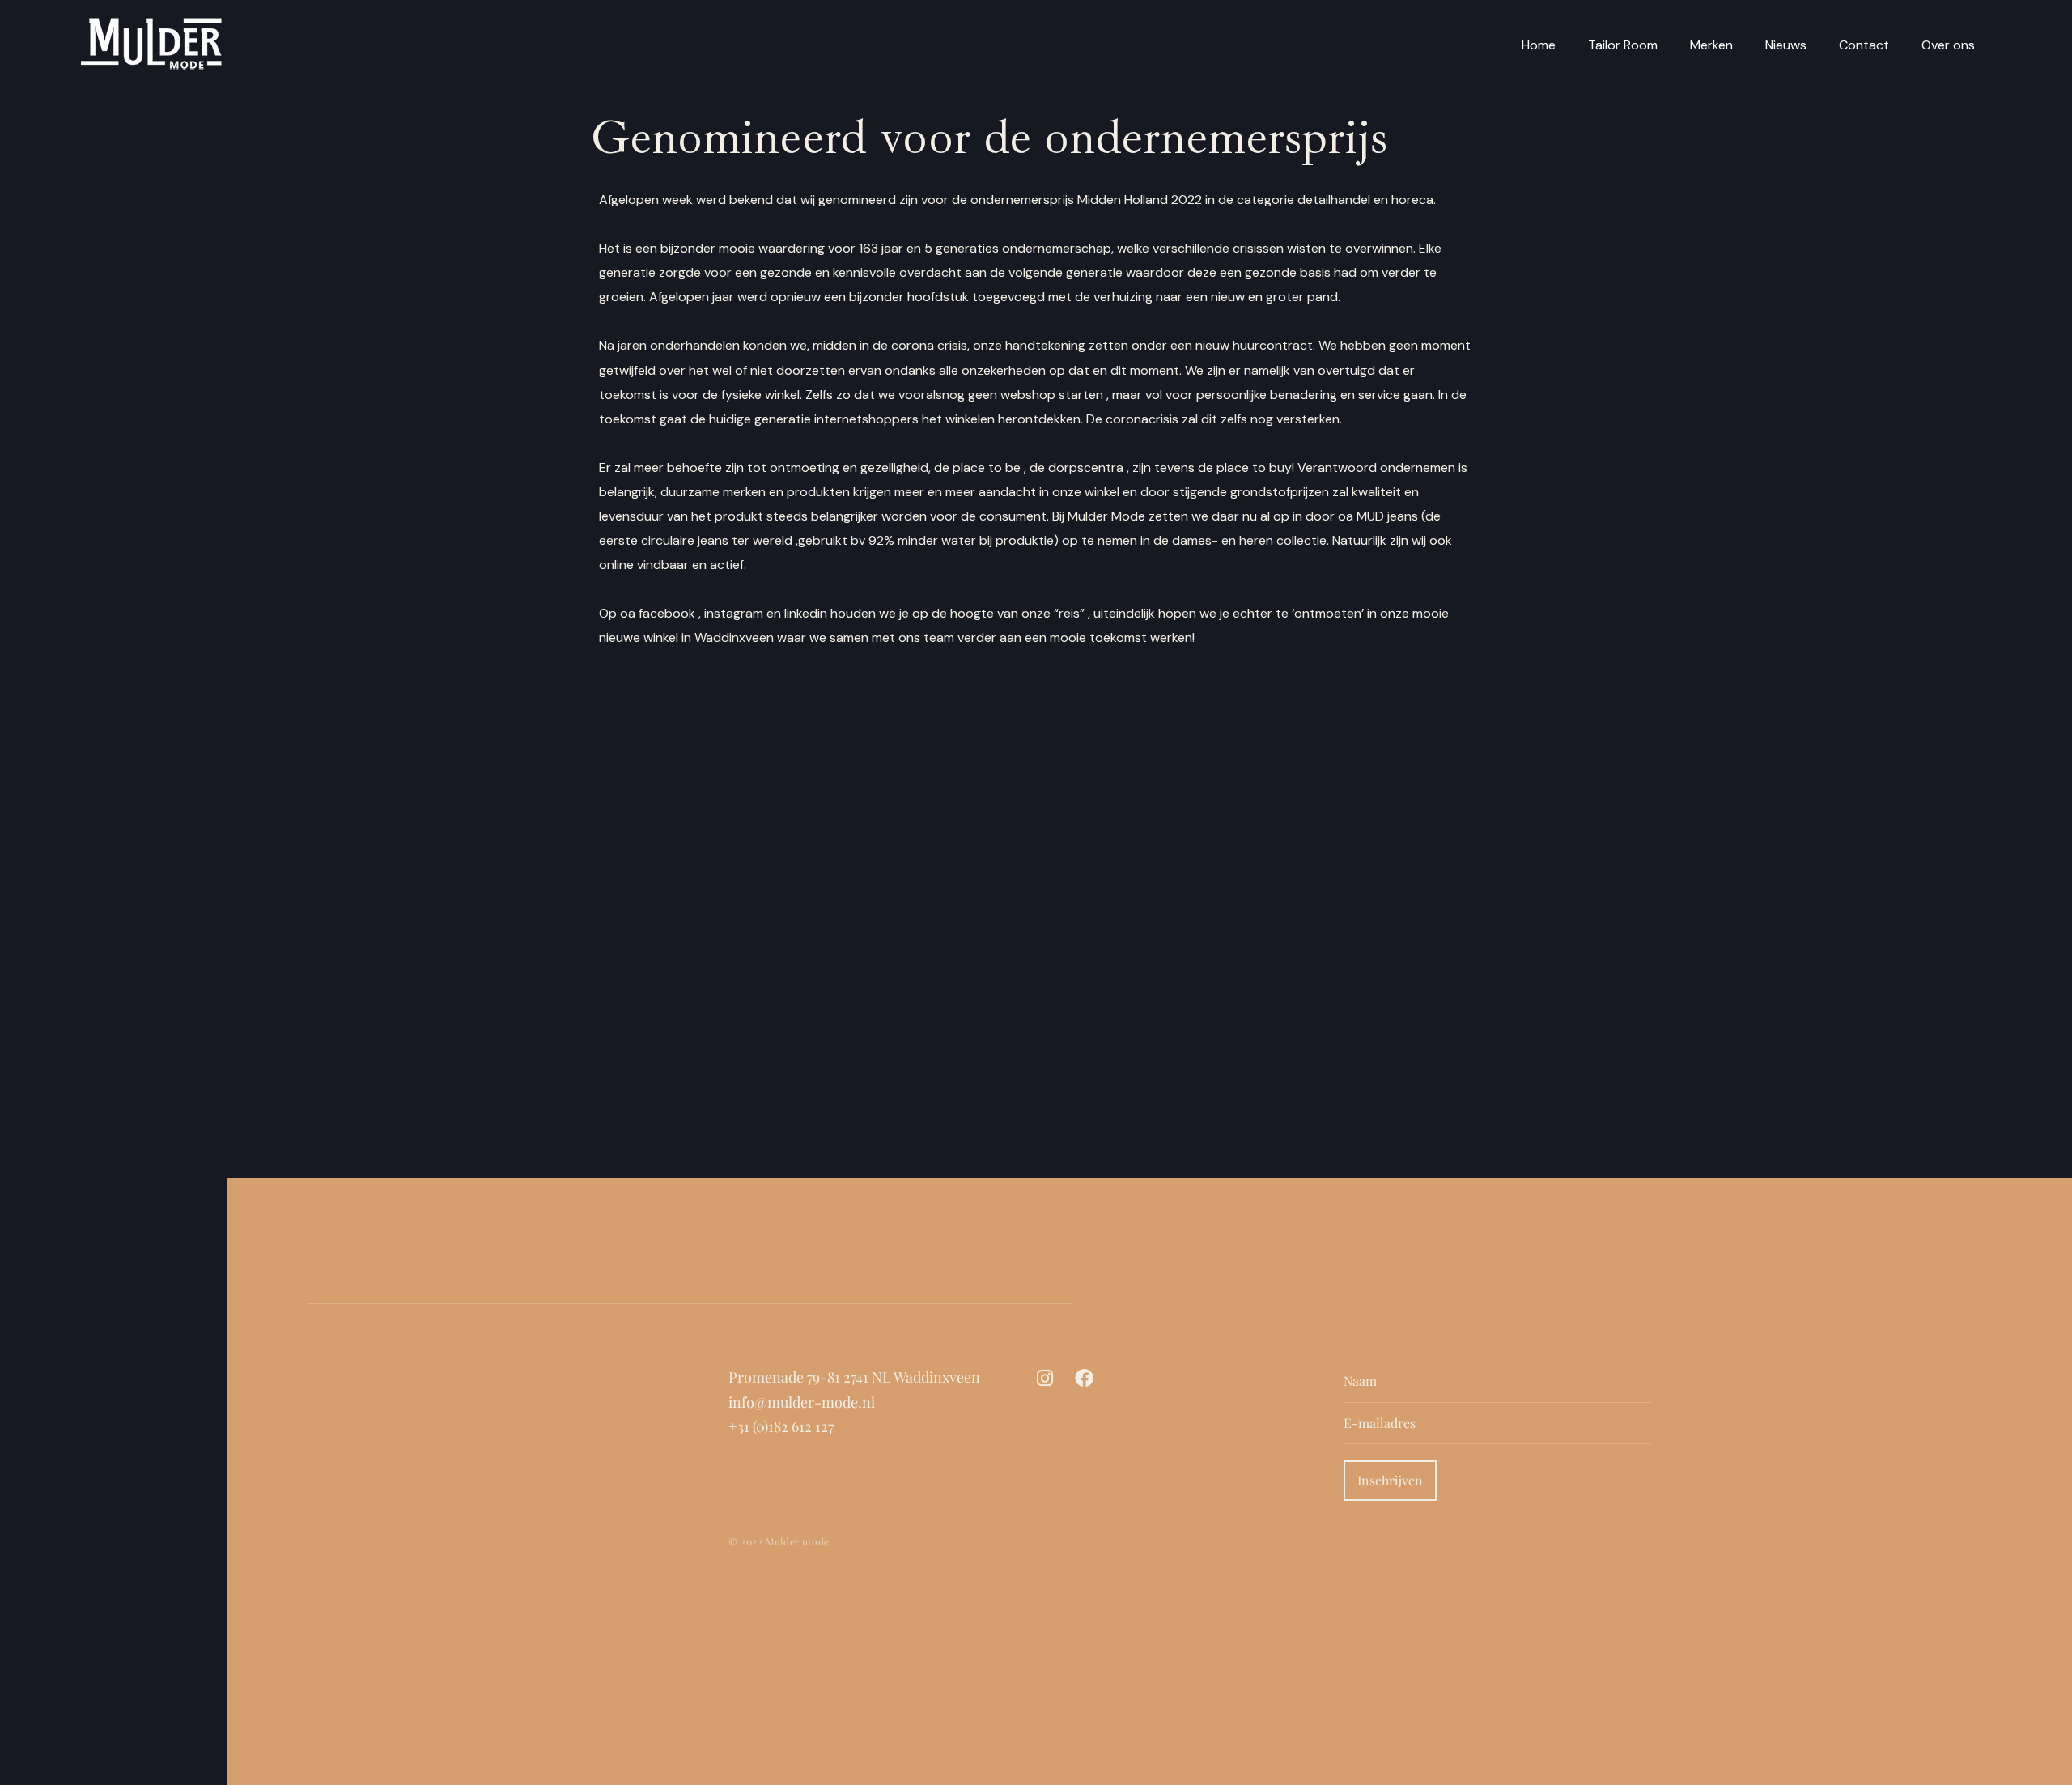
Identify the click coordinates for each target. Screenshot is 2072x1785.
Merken (1711, 45)
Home (1539, 45)
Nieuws (1786, 45)
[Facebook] (1084, 1378)
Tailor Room (1623, 45)
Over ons (1948, 45)
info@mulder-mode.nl (802, 1402)
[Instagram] (1045, 1378)
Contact (1864, 45)
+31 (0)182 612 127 (781, 1426)
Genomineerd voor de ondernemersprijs (989, 137)
